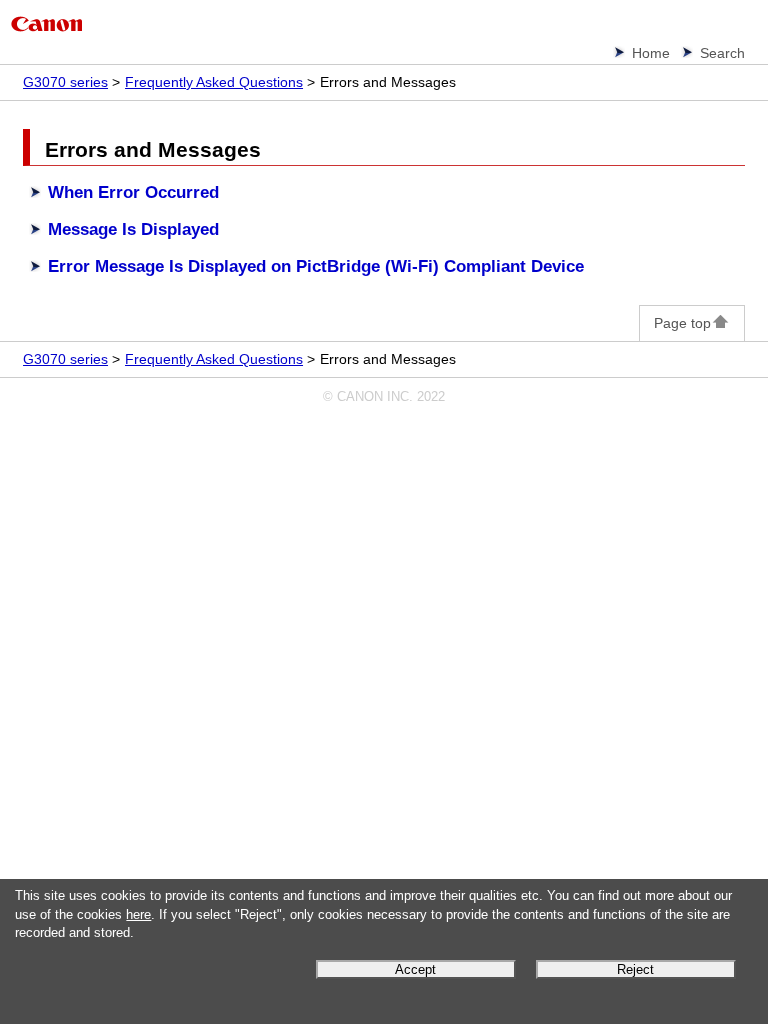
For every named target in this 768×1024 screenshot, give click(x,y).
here (138, 915)
